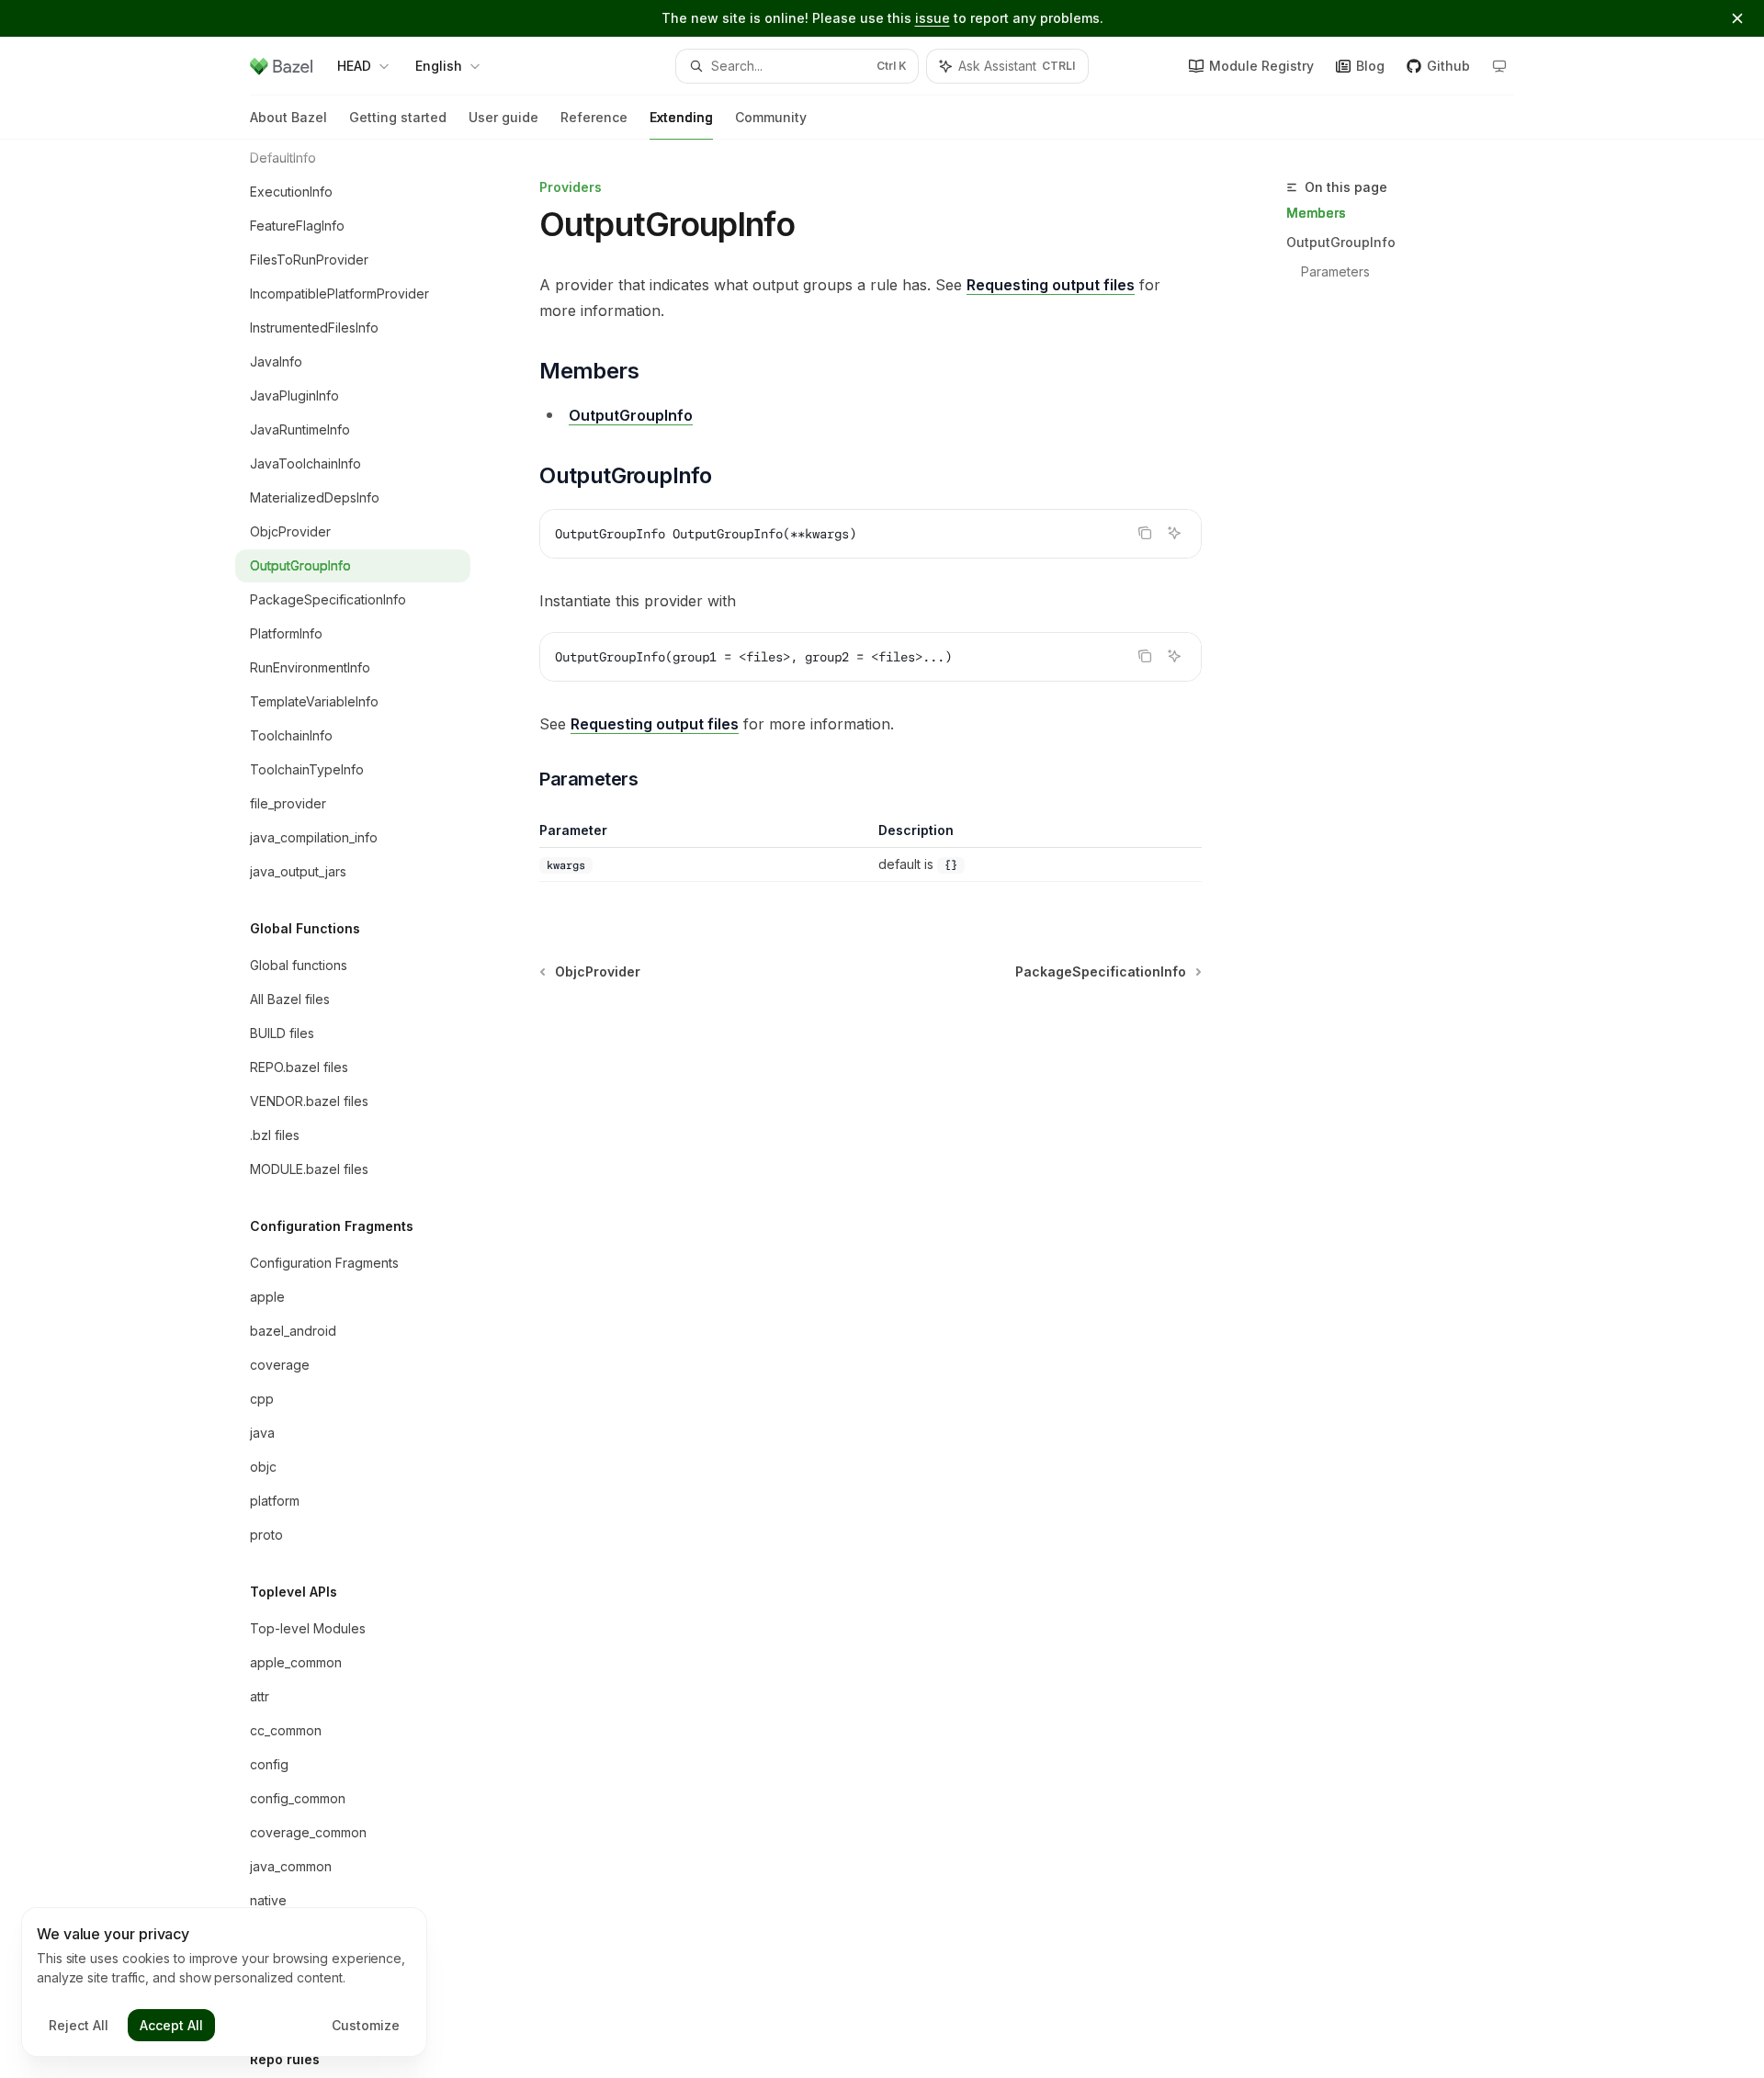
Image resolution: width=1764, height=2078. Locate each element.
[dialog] (224, 1982)
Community (771, 117)
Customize (366, 2025)
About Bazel (288, 117)
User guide (503, 117)
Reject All (79, 2025)
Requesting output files (1051, 285)
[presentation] (367, 1109)
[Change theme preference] (1499, 66)
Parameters (1335, 271)
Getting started (398, 117)
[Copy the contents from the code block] (1145, 533)
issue (933, 18)
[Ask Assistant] (1174, 533)
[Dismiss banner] (1737, 18)
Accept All (171, 2025)
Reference (594, 117)
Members (1316, 213)
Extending (681, 117)
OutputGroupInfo (1341, 242)
